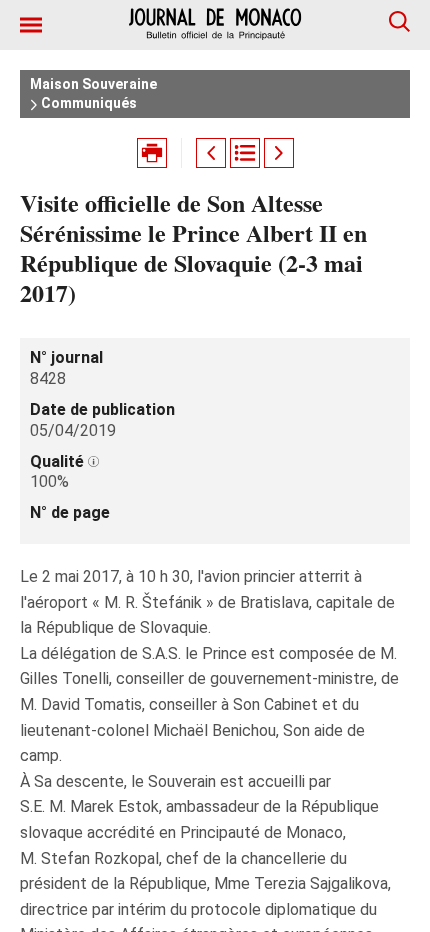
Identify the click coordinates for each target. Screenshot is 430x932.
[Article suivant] (279, 153)
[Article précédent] (211, 153)
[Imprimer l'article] (152, 153)
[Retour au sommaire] (245, 153)
